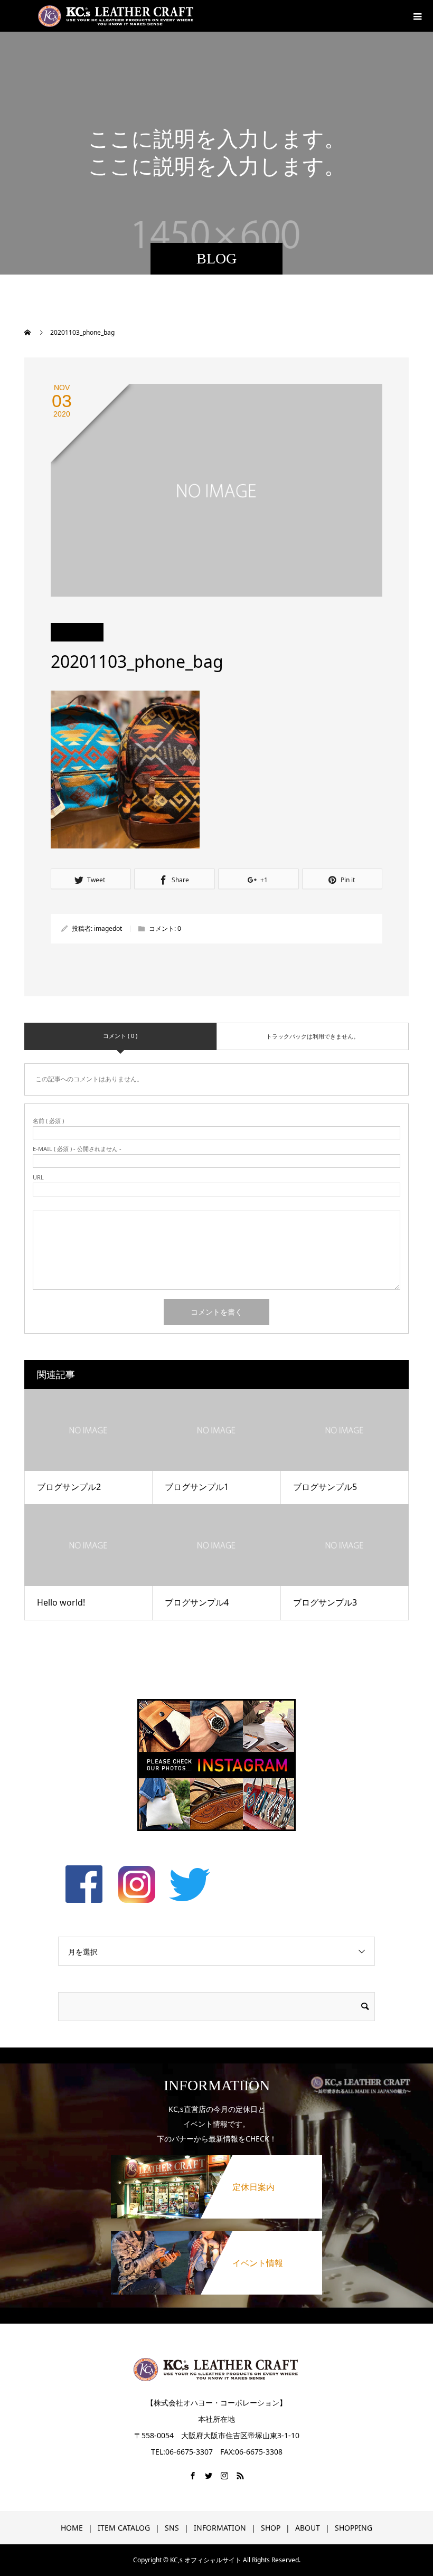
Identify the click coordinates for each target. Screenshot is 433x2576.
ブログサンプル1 (197, 1487)
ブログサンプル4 (197, 1602)
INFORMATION (220, 2528)
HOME (72, 2528)
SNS (172, 2528)
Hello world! (61, 1602)
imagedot (108, 928)
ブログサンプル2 (69, 1487)
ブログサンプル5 (325, 1487)
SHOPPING (354, 2528)
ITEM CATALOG (124, 2528)
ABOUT (308, 2528)
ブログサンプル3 (325, 1602)
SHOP (271, 2528)
